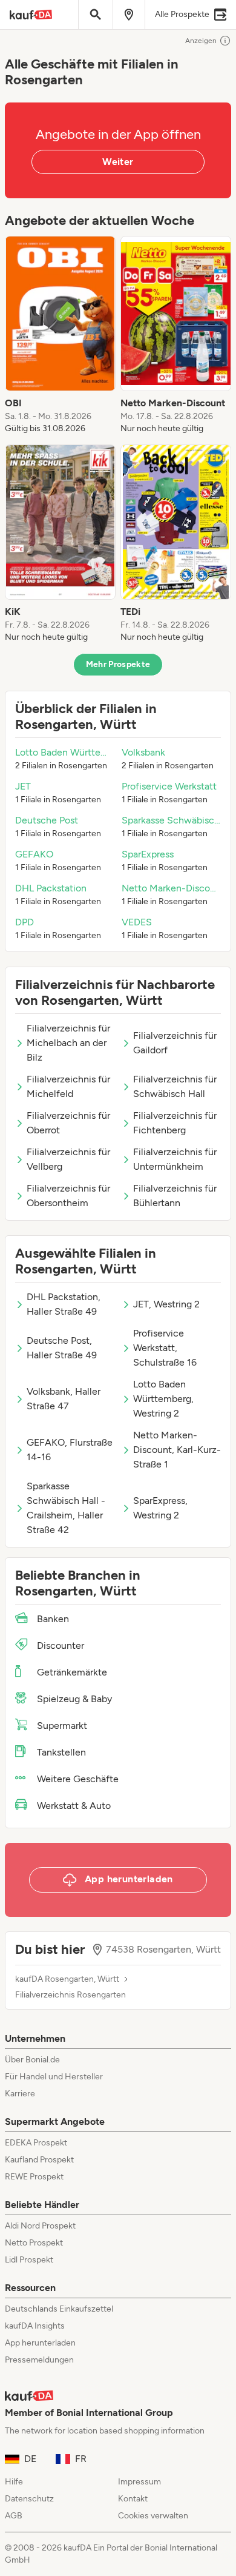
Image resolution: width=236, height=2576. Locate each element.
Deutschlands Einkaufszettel (59, 2309)
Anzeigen (201, 41)
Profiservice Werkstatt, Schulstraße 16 (165, 1348)
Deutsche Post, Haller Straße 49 (62, 1348)
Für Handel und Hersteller (54, 2077)
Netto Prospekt (34, 2243)
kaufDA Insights (35, 2326)
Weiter (118, 162)
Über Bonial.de (32, 2060)
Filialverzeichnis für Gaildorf (175, 1043)
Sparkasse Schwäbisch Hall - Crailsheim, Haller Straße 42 (66, 1508)
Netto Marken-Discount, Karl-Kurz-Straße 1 (177, 1450)
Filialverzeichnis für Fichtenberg (175, 1123)
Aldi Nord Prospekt (40, 2226)
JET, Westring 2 (166, 1304)
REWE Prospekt (34, 2177)
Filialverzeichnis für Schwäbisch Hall (175, 1086)
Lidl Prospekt (29, 2260)
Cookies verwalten (153, 2516)
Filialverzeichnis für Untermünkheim (175, 1159)
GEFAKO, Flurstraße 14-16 (70, 1450)
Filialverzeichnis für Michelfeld (68, 1086)
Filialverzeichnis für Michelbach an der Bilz (68, 1043)
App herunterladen (40, 2343)
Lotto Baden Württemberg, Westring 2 (163, 1399)
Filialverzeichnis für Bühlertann (175, 1196)
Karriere (20, 2094)
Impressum (139, 2482)
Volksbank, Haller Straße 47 (64, 1399)
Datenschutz (29, 2499)
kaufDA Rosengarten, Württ (67, 1979)
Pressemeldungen (39, 2360)
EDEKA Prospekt (36, 2143)
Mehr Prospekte (118, 664)
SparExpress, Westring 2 (160, 1508)
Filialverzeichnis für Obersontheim (68, 1196)
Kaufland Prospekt (39, 2160)
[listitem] (60, 335)
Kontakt (133, 2499)
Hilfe (14, 2482)
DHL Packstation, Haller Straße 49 (64, 1304)
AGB (14, 2516)
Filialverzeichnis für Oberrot (68, 1123)
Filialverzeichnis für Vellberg (68, 1159)
